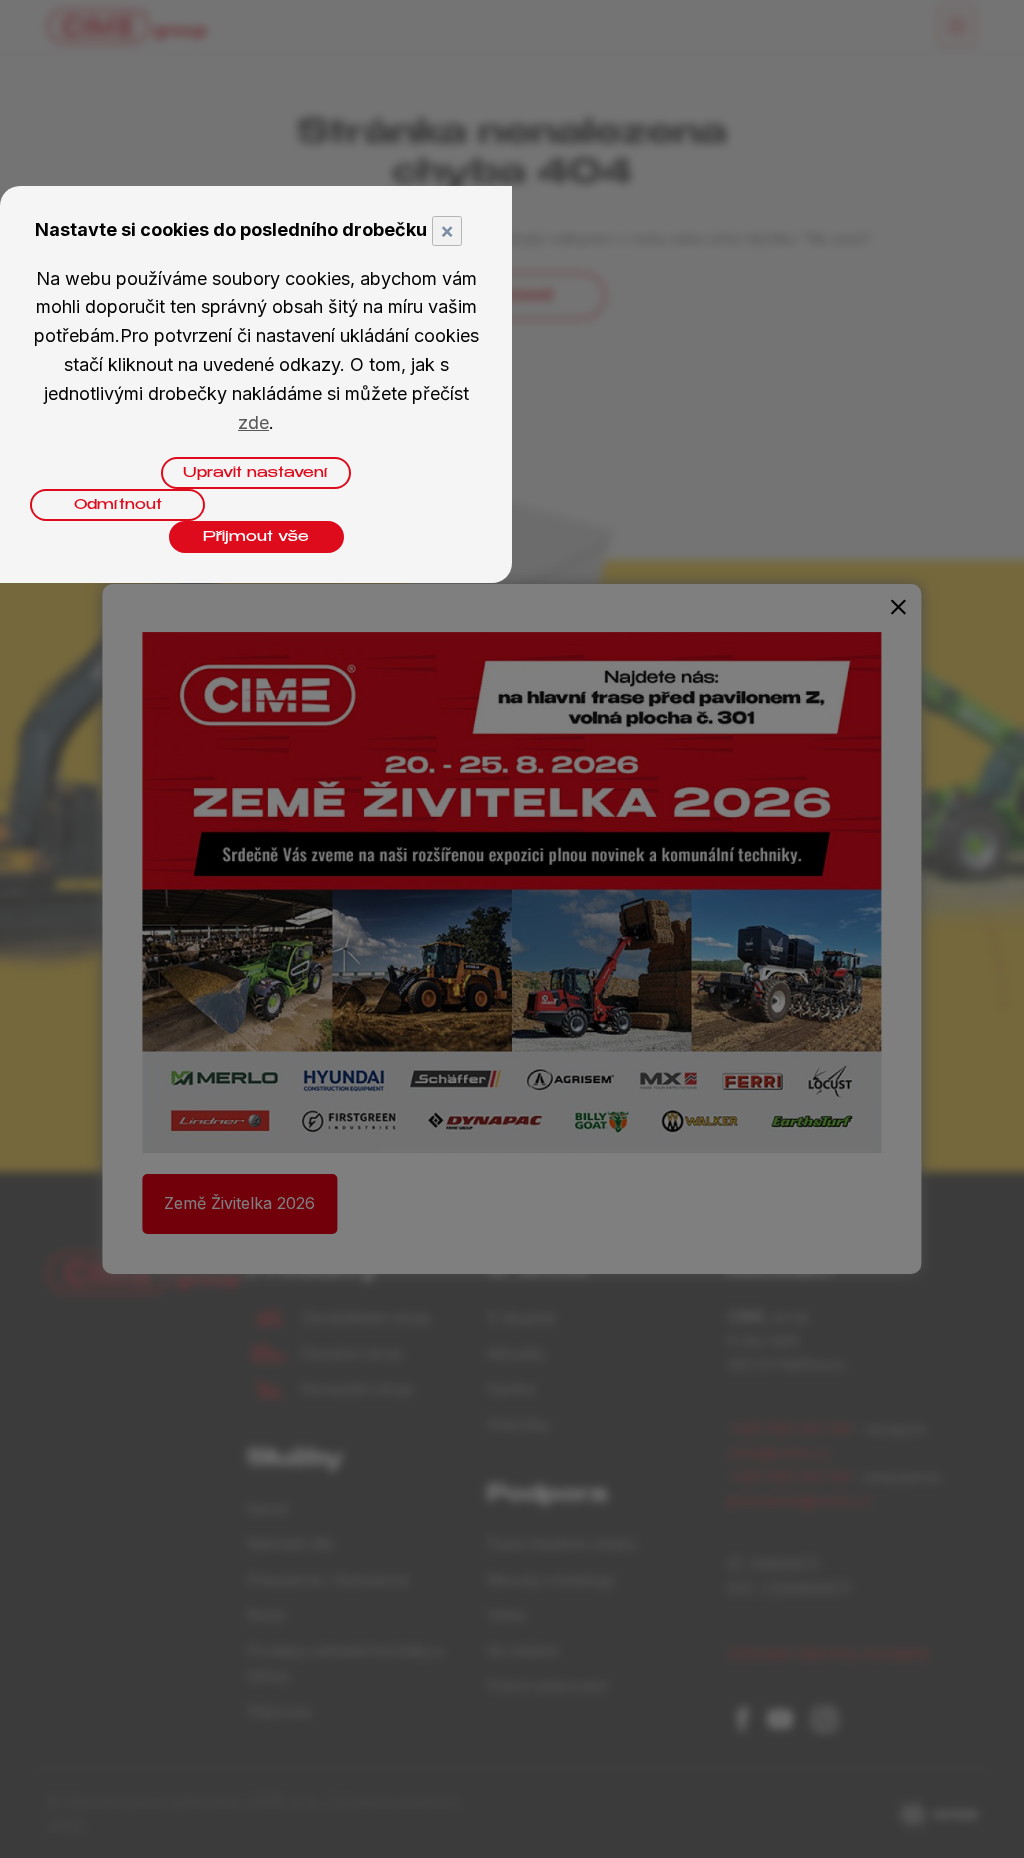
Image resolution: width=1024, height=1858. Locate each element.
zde (253, 422)
